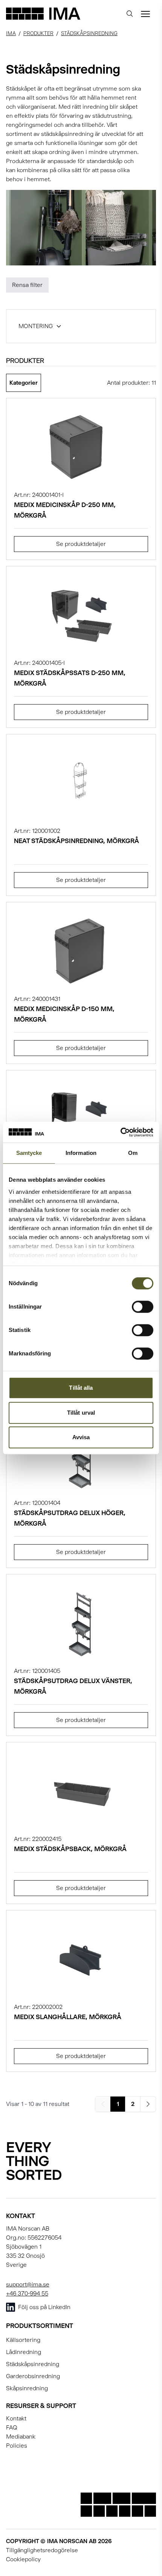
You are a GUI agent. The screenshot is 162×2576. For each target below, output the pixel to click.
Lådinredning (24, 2352)
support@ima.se (28, 2284)
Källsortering (23, 2340)
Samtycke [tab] (29, 1153)
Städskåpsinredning (89, 33)
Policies (17, 2446)
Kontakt (16, 2418)
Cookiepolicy (23, 2559)
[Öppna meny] (145, 14)
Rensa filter (27, 285)
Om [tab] (133, 1153)
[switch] (143, 1307)
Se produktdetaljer (81, 544)
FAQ (12, 2427)
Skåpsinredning (27, 2388)
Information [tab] (81, 1153)
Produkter (38, 33)
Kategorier (24, 383)
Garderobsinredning (33, 2376)
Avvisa (81, 1437)
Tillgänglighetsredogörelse (42, 2550)
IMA (11, 33)
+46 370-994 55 (27, 2293)
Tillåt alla (81, 1388)
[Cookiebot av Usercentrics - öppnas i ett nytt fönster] (120, 1132)
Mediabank (21, 2436)
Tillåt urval (81, 1413)
